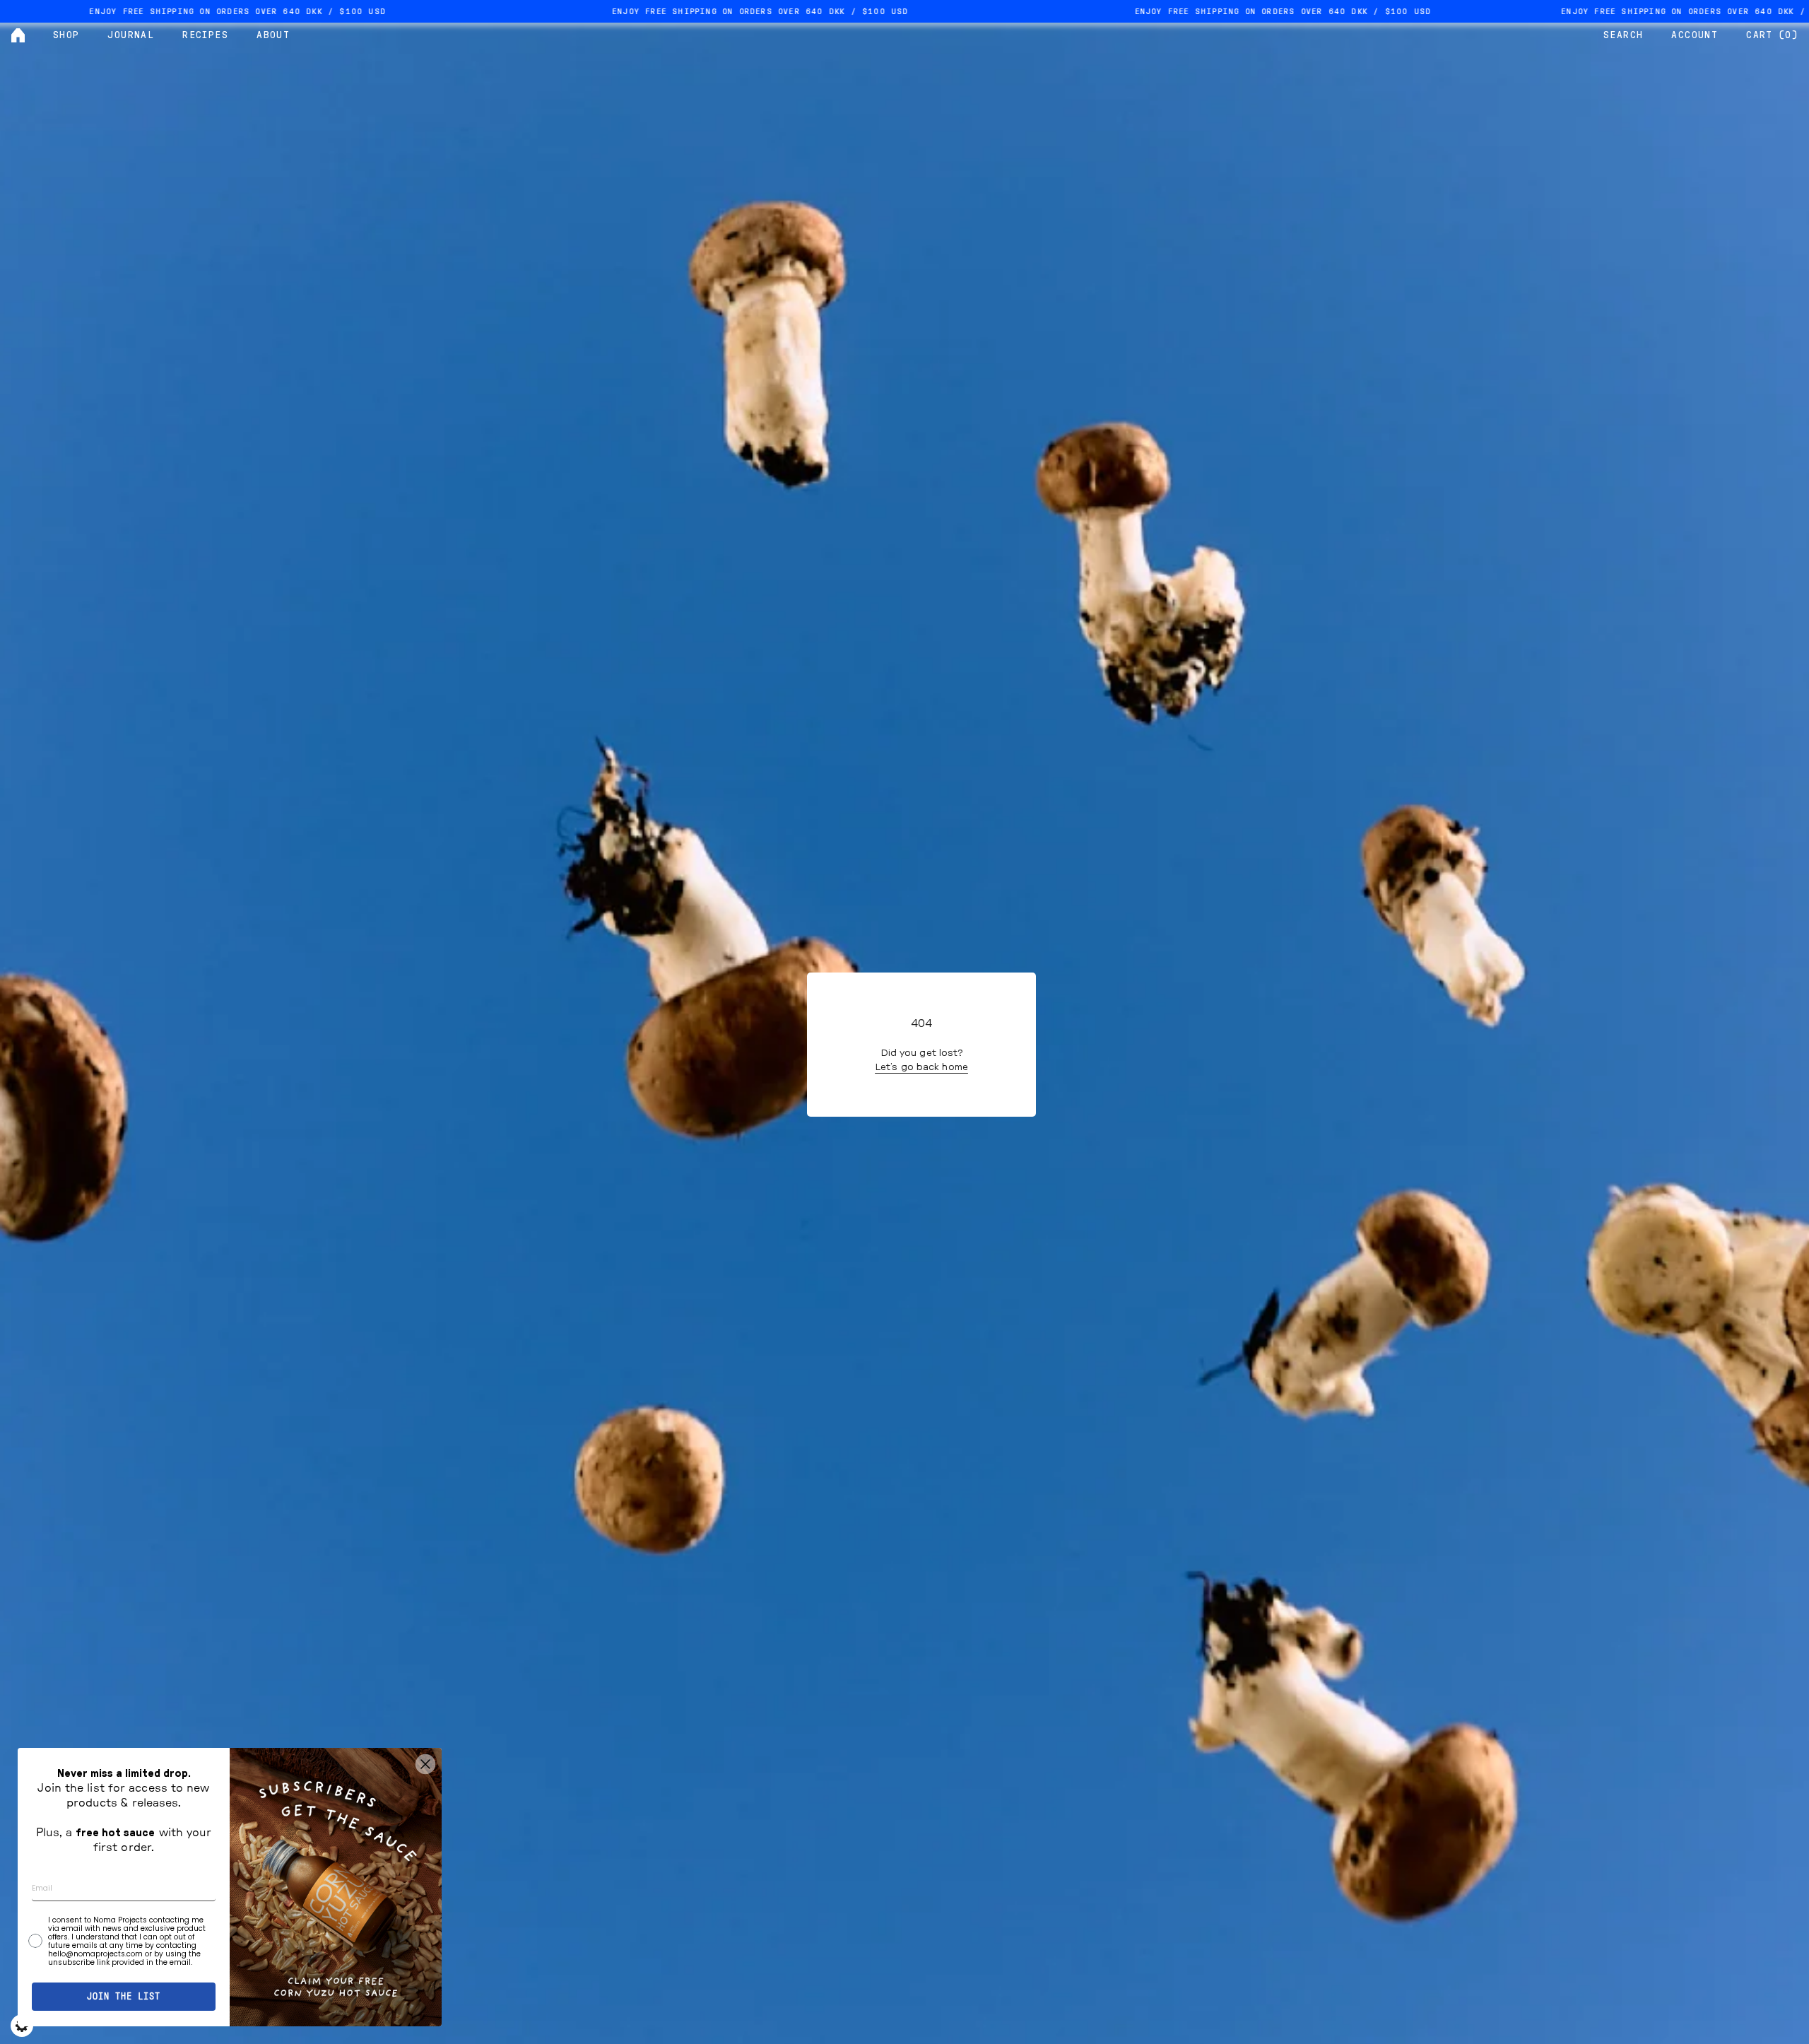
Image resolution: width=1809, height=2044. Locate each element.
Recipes (205, 35)
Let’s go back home (921, 1067)
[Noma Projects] (18, 35)
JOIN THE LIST (124, 1997)
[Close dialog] (425, 1764)
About (273, 35)
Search (1623, 35)
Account (1695, 35)
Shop (66, 35)
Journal (131, 35)
